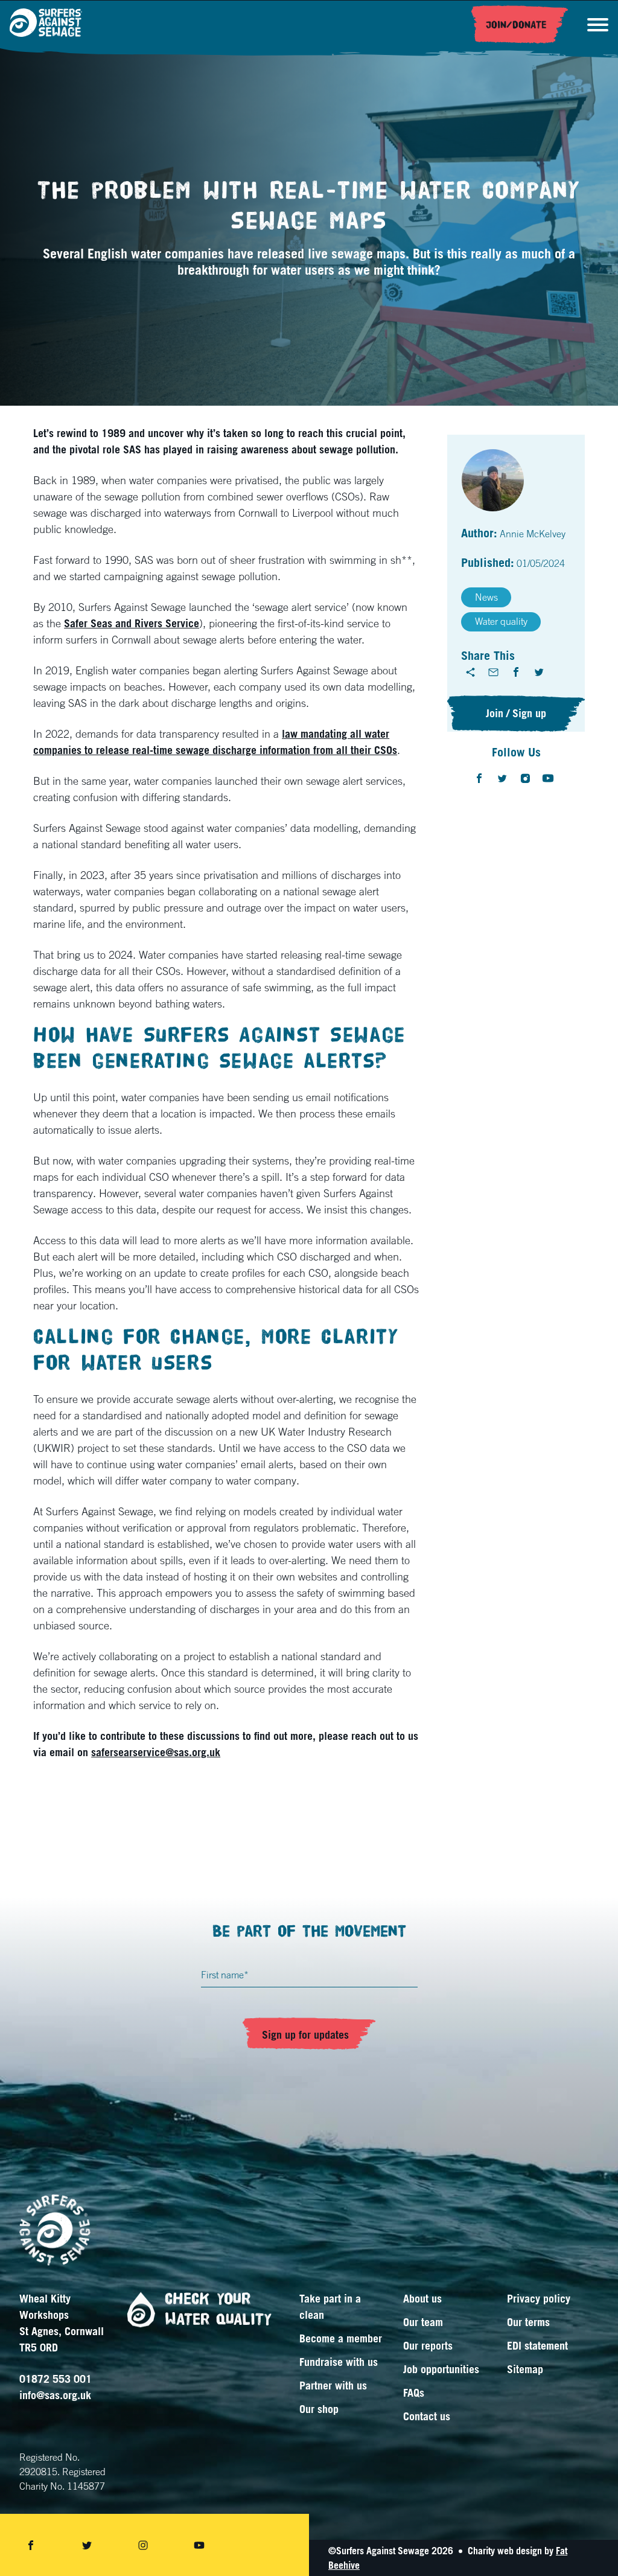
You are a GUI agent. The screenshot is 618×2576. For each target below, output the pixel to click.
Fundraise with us (339, 2362)
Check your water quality (218, 2309)
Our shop (319, 2409)
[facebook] (516, 672)
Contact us (427, 2416)
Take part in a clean (330, 2306)
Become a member (341, 2338)
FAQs (414, 2392)
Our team (423, 2322)
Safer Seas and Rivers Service (132, 623)
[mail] (493, 672)
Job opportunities (441, 2369)
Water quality (501, 621)
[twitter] (539, 672)
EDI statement (537, 2345)
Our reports (428, 2345)
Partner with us (333, 2385)
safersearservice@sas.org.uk (156, 1752)
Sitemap (525, 2369)
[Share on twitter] (87, 2545)
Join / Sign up (516, 713)
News (486, 597)
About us (422, 2298)
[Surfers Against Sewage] (46, 24)
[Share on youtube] (199, 2545)
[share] (470, 672)
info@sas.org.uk (55, 2395)
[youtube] (548, 778)
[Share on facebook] (31, 2545)
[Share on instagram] (143, 2545)
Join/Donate (516, 25)
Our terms (528, 2322)
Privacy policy (539, 2298)
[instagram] (525, 778)
